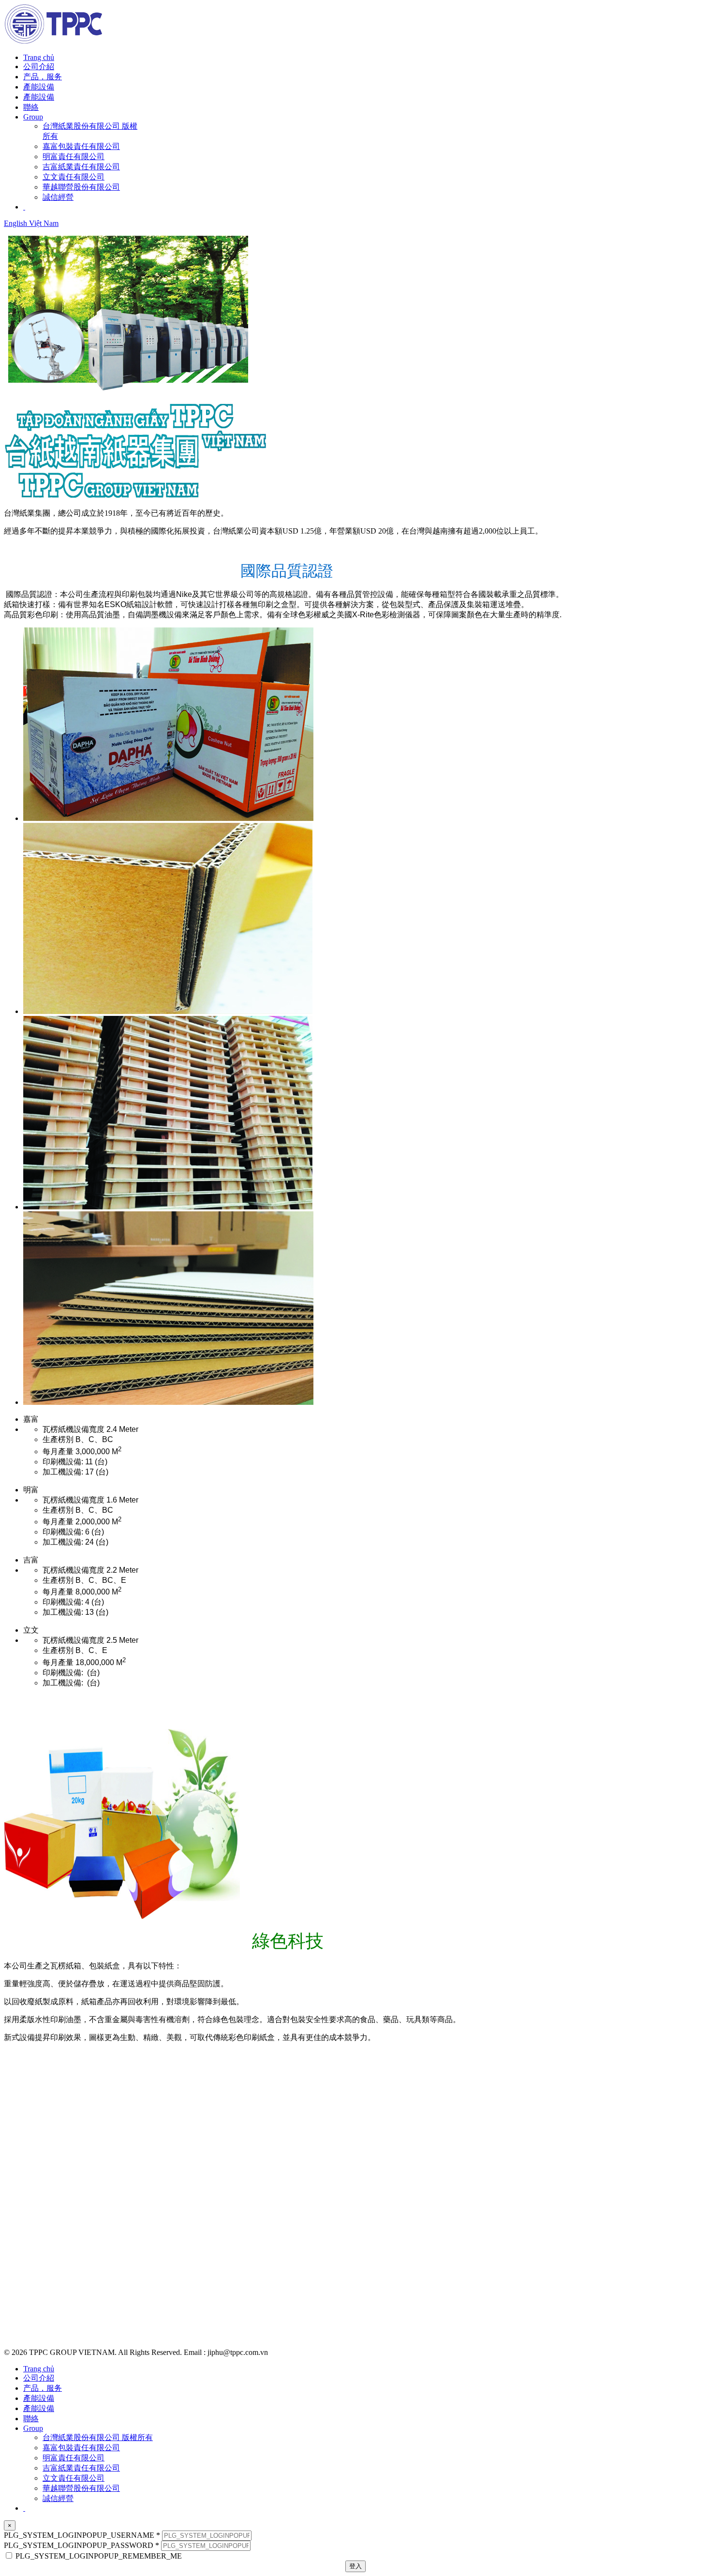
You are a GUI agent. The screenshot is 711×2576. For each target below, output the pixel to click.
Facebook (20, 2294)
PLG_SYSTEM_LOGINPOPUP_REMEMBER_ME (99, 2556)
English (16, 223)
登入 (355, 2566)
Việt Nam (44, 223)
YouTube (19, 2310)
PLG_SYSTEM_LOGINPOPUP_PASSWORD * (81, 2545)
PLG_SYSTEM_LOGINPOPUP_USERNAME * (82, 2535)
